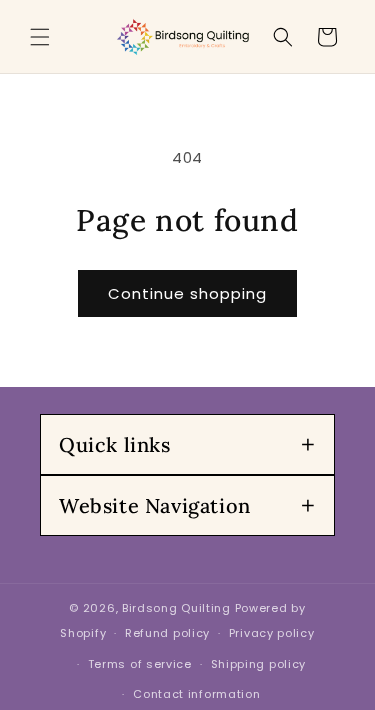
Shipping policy (259, 664)
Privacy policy (272, 633)
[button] (40, 37)
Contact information (196, 694)
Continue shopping (187, 293)
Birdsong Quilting (176, 608)
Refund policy (167, 633)
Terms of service (140, 664)
